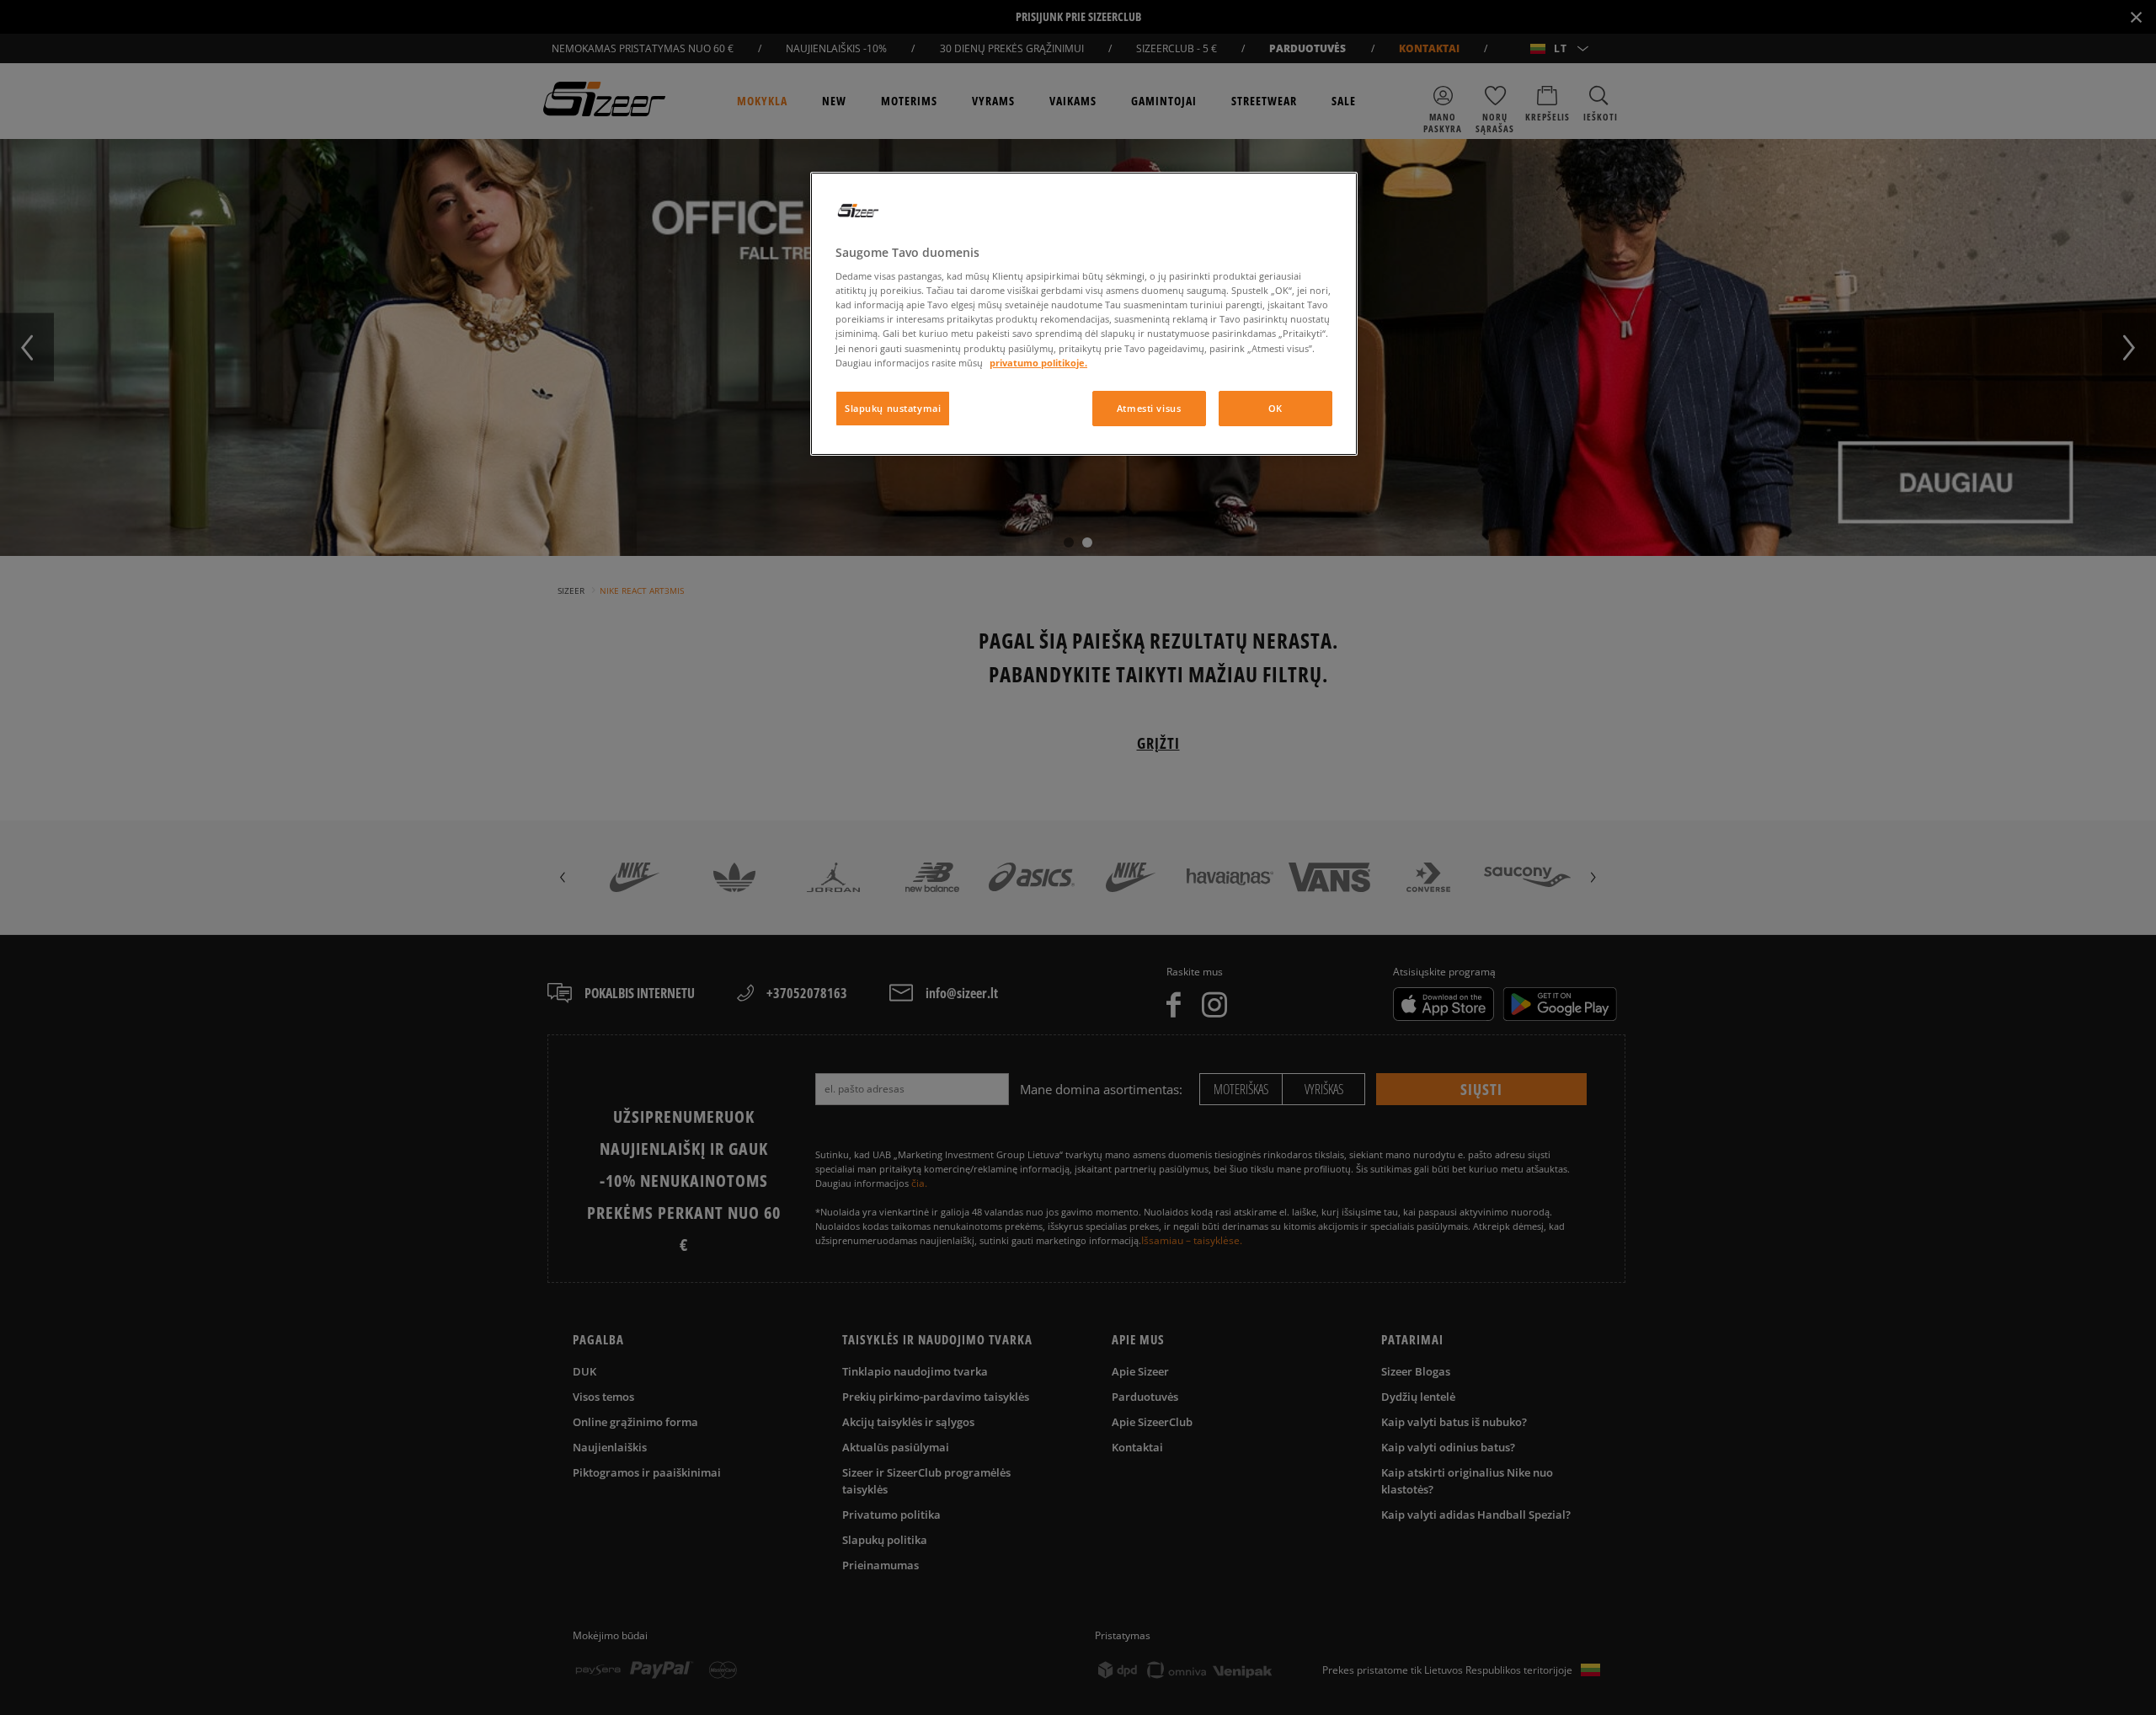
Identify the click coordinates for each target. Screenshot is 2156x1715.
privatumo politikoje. (1038, 363)
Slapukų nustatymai (893, 408)
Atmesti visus (1149, 408)
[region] (1084, 314)
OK (1275, 408)
